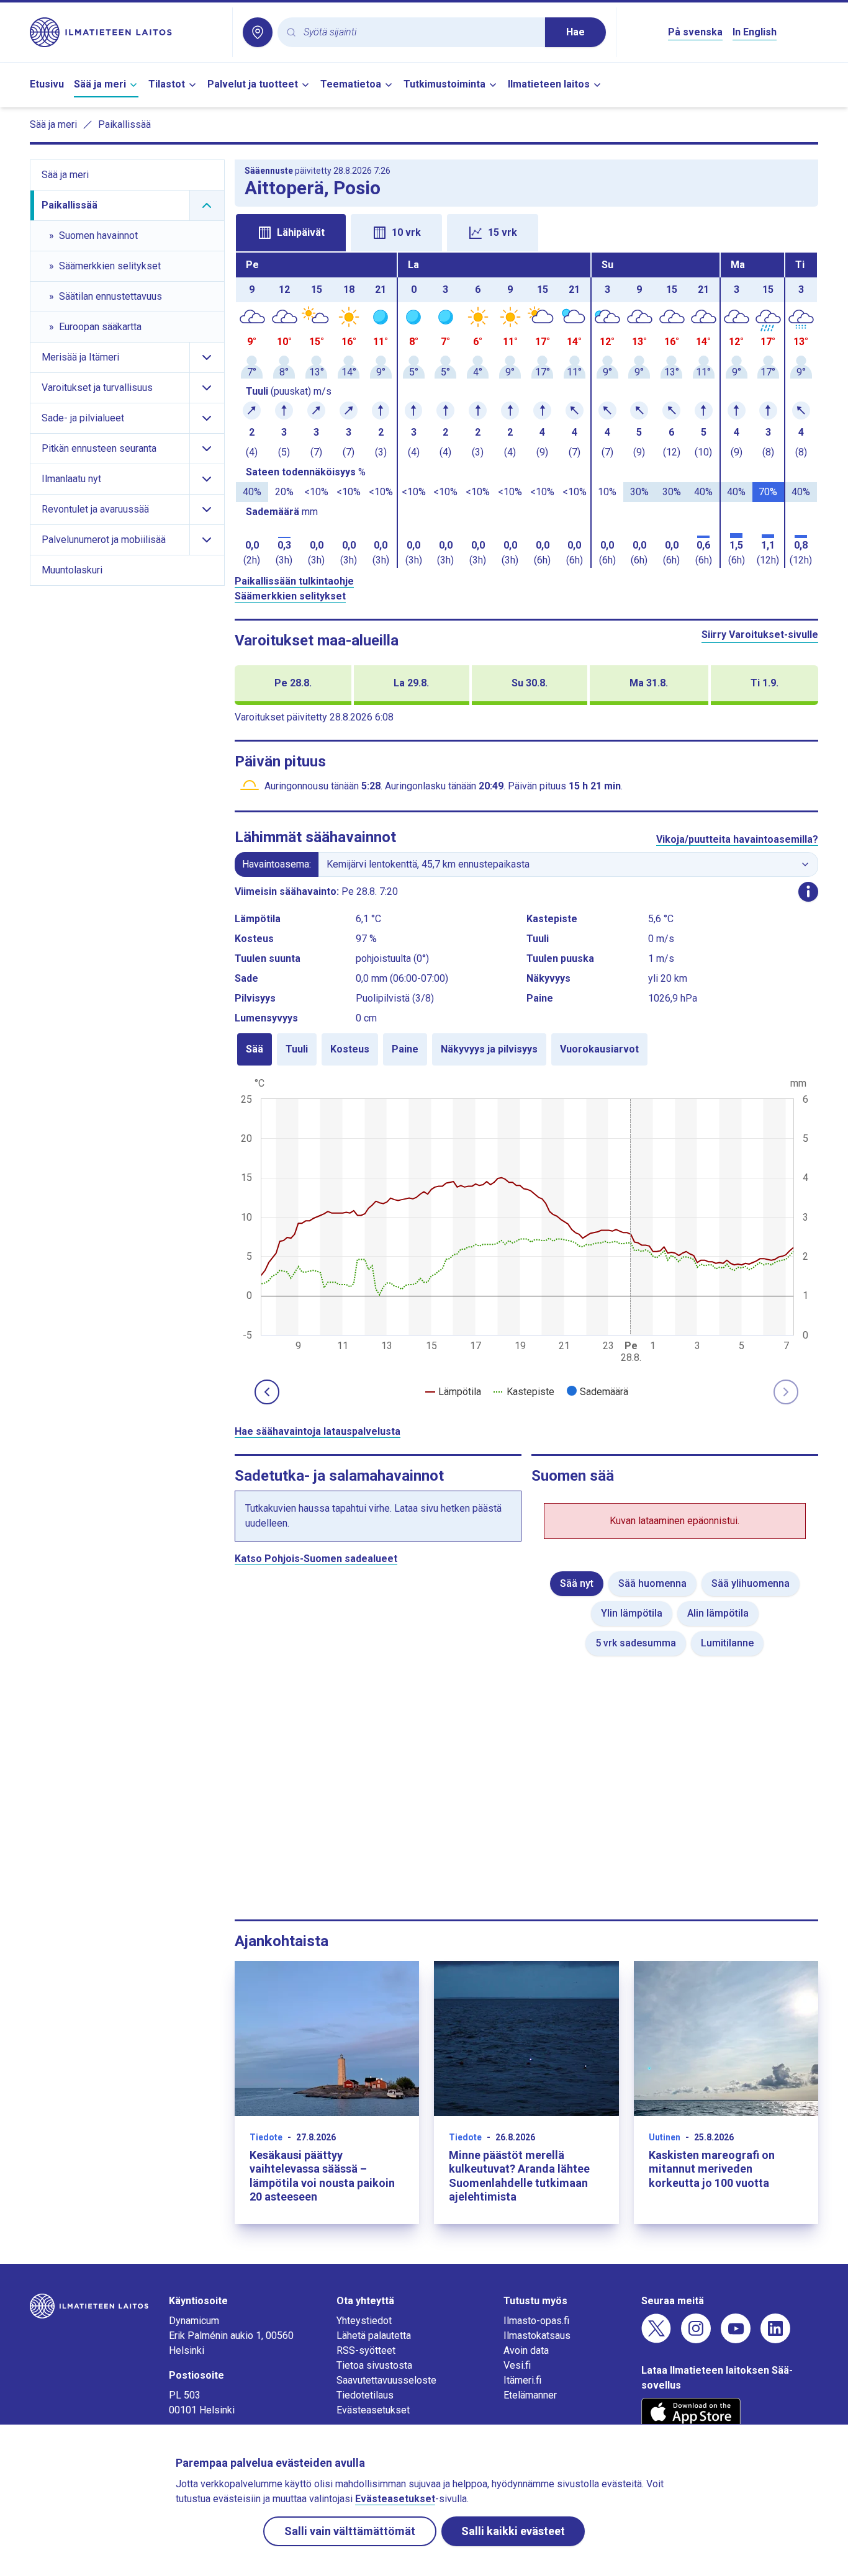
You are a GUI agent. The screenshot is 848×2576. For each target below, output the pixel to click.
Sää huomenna (652, 1583)
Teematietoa (351, 84)
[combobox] (419, 33)
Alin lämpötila (718, 1613)
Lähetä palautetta (374, 2336)
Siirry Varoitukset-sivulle (760, 635)
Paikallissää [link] (124, 124)
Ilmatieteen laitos (549, 84)
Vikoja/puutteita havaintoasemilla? (737, 839)
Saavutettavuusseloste (386, 2380)
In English (755, 32)
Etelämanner (530, 2395)
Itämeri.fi (522, 2380)
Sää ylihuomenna (751, 1583)
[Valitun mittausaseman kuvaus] (808, 892)
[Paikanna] (258, 32)
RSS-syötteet (366, 2350)
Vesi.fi (517, 2365)
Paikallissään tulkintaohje (294, 581)
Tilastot (167, 84)
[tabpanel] (527, 410)
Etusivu (47, 84)
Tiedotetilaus (365, 2395)
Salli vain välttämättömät (350, 2531)
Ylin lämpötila (632, 1613)
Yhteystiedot (364, 2321)
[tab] (291, 233)
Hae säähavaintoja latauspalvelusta (318, 1431)
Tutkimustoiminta (444, 84)
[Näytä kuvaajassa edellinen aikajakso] (267, 1392)
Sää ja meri (100, 84)
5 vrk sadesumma (636, 1643)
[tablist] (527, 231)
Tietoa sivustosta (374, 2365)
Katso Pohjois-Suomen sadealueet (316, 1559)
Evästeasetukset (373, 2410)
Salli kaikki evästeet (513, 2531)
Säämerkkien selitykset (290, 596)
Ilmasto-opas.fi (536, 2321)
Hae (575, 32)
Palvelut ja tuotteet (253, 84)
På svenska (695, 32)
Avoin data (526, 2350)
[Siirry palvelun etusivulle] (126, 32)
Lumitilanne (727, 1643)
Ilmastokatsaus (537, 2336)
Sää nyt (577, 1583)
